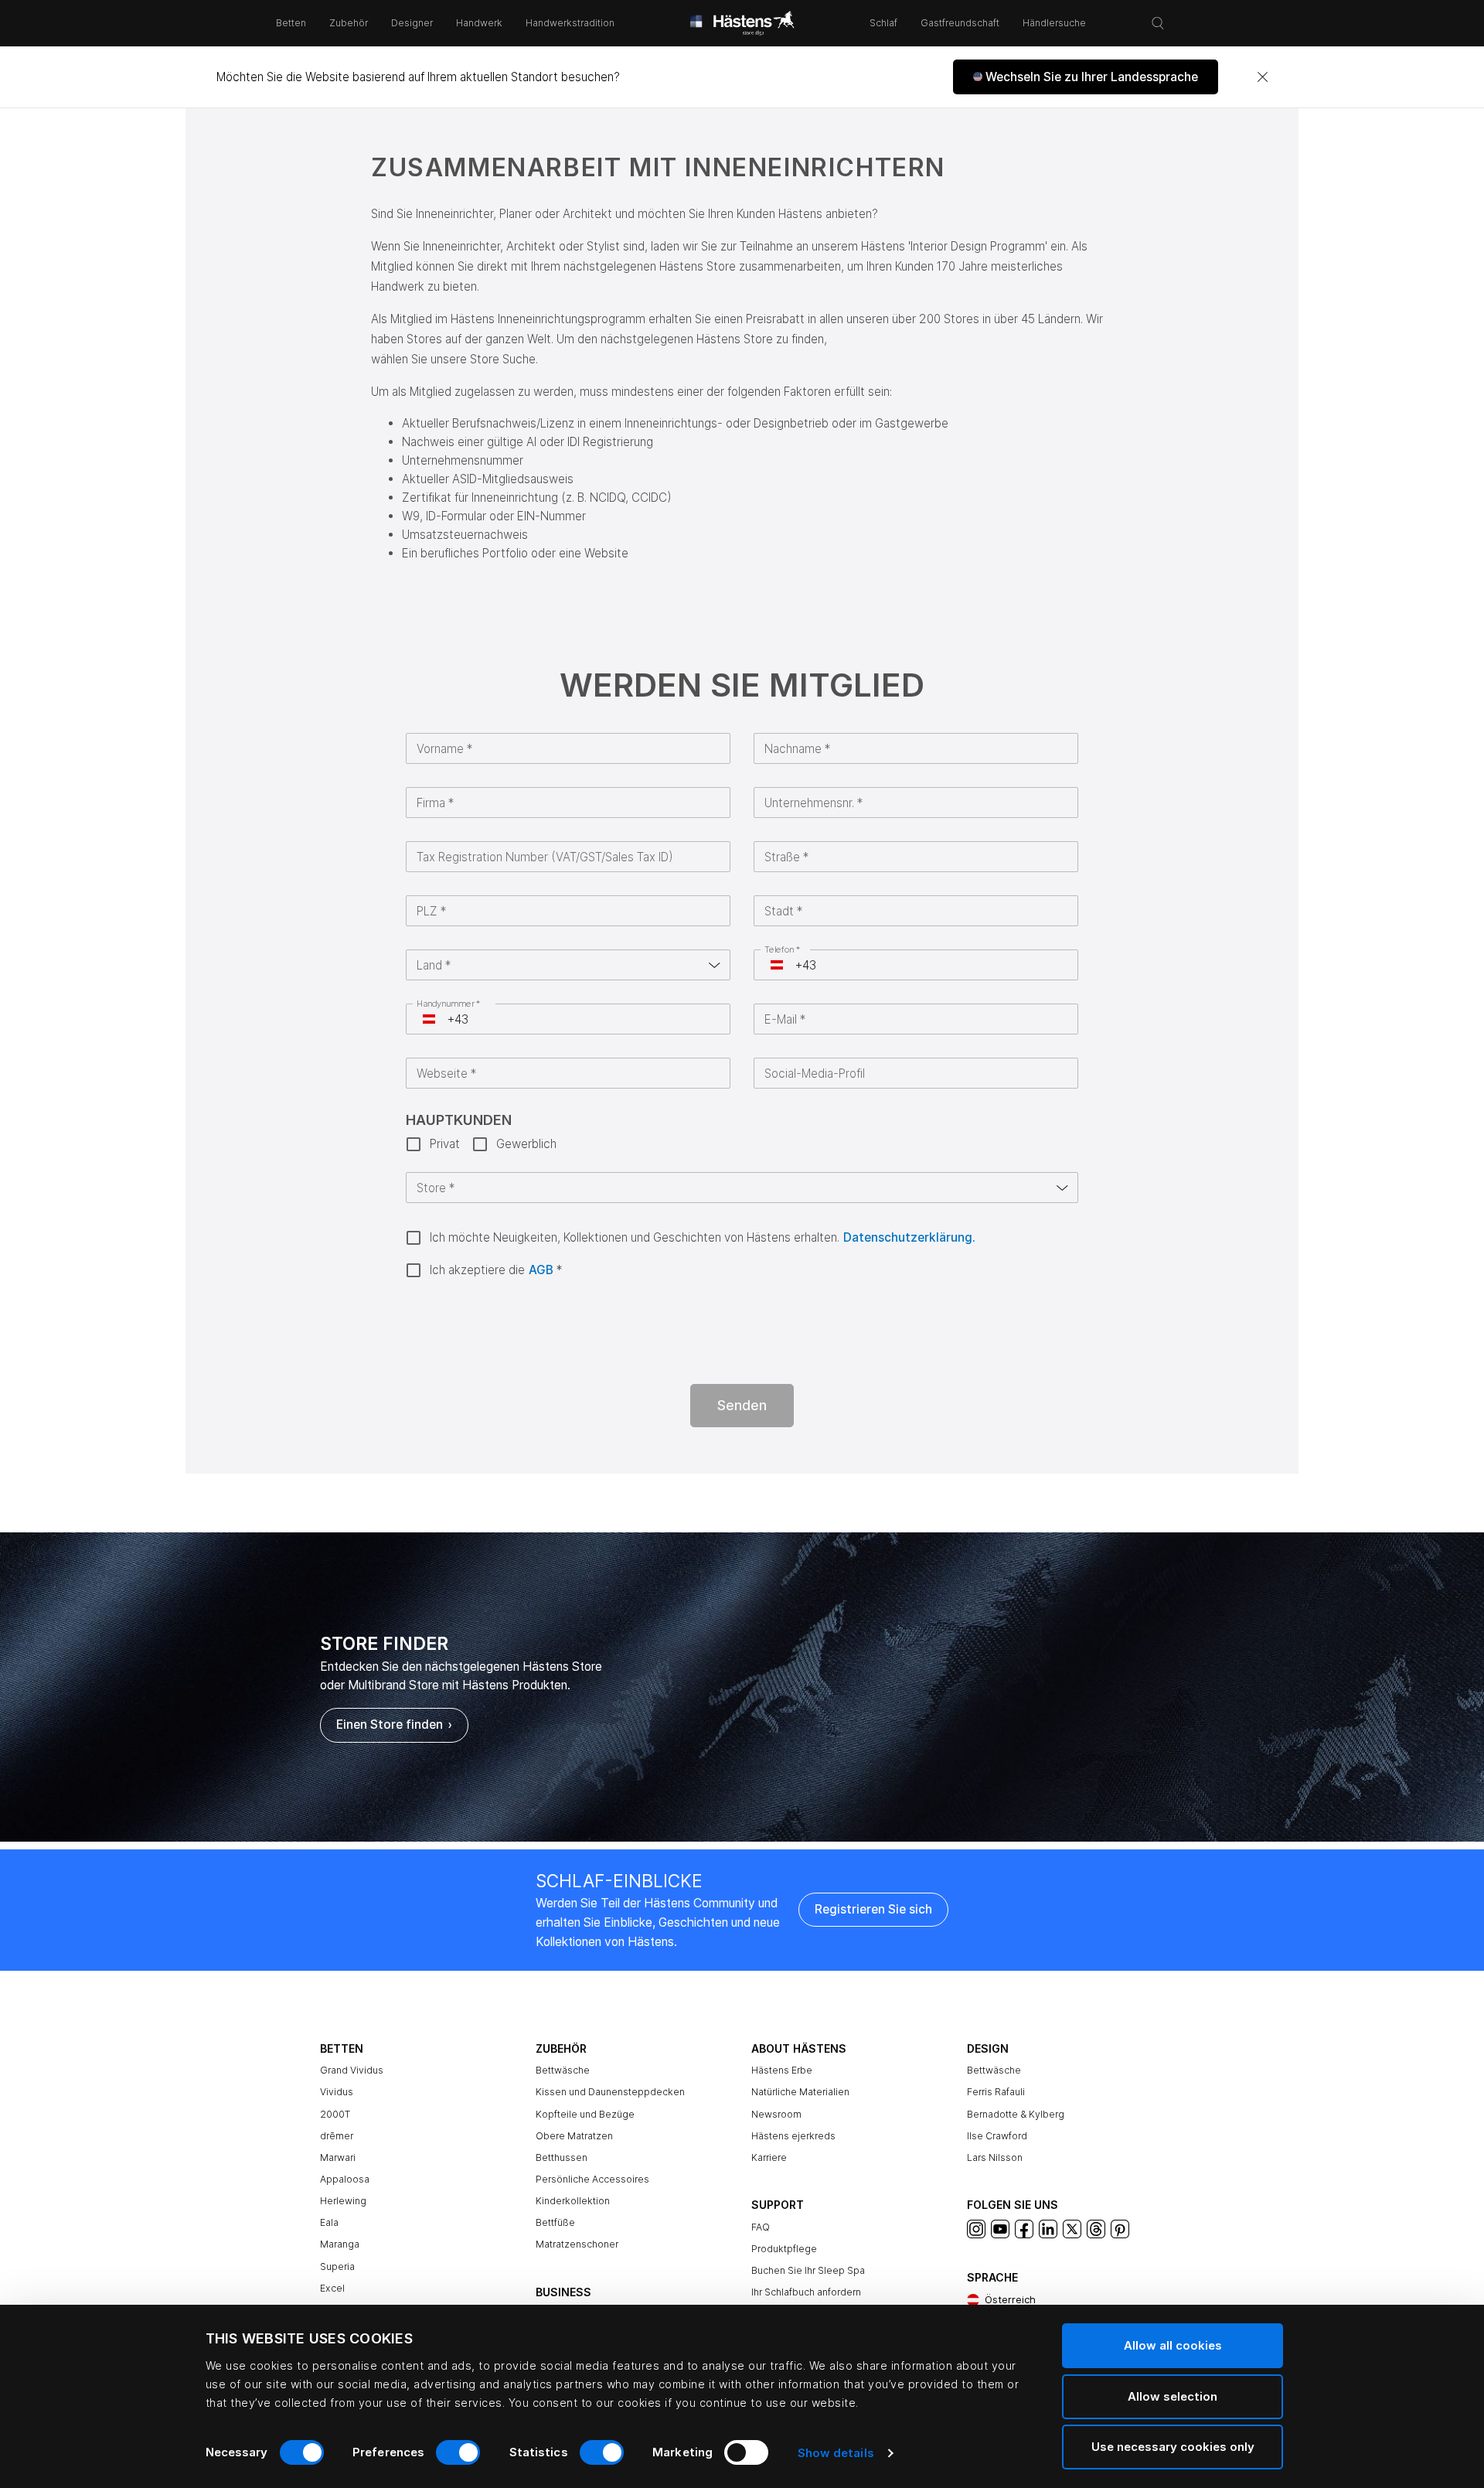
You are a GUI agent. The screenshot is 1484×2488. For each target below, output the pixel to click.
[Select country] (777, 965)
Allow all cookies (1173, 2345)
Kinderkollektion (573, 2201)
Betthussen (562, 2157)
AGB (541, 1270)
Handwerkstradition (570, 23)
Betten (291, 23)
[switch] (458, 2452)
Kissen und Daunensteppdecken (610, 2092)
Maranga (340, 2244)
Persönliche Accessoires (592, 2179)
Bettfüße (555, 2222)
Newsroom (776, 2114)
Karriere (769, 2157)
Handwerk (479, 23)
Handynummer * (449, 1004)
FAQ (761, 2227)
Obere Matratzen (574, 2136)
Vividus (337, 2092)
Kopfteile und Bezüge (585, 2114)
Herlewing (343, 2201)
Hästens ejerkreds (793, 2136)
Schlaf (883, 23)
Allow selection (1173, 2396)
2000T (335, 2114)
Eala (329, 2222)
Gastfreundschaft (960, 23)
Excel (332, 2288)
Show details (836, 2453)
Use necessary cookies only (1173, 2447)
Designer (412, 23)
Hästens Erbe (782, 2070)
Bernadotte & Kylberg (1016, 2114)
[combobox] (555, 965)
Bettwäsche (563, 2070)
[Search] (1158, 23)
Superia (337, 2266)
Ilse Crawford (997, 2136)
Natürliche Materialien (800, 2092)
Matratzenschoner (577, 2244)
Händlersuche (1054, 23)
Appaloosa (345, 2179)
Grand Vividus (352, 2070)
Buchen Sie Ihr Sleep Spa (808, 2270)
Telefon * (783, 949)
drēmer (337, 2136)
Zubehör (349, 23)
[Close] (1262, 77)
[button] (1086, 77)
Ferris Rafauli (996, 2092)
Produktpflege (784, 2249)
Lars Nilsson (995, 2157)
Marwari (338, 2157)
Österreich (1010, 2300)
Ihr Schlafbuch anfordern (806, 2292)
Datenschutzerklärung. (909, 1237)
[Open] (714, 965)
